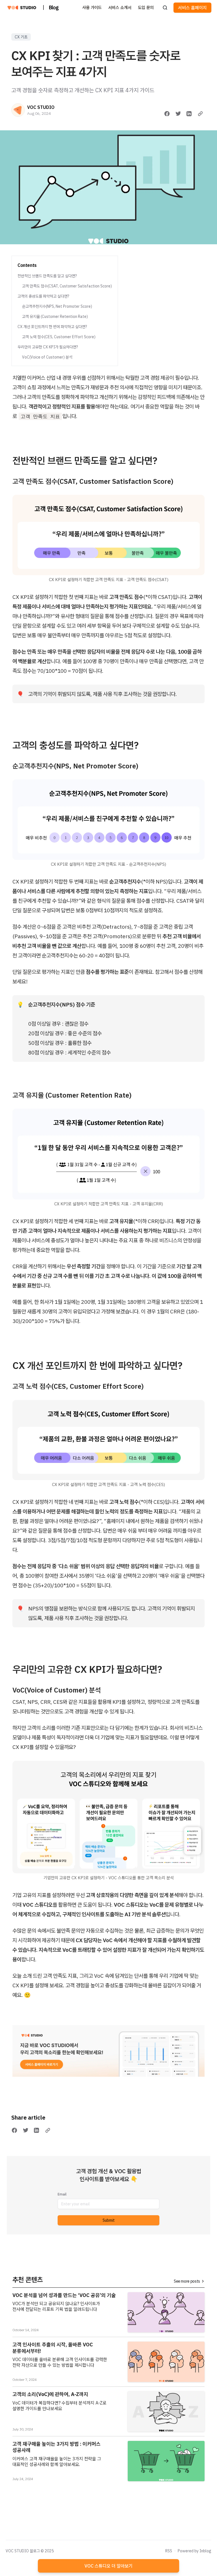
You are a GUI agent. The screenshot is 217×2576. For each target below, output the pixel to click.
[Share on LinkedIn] (189, 114)
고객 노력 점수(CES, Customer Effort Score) (59, 337)
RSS (169, 2551)
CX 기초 (21, 37)
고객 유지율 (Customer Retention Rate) (55, 316)
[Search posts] (165, 8)
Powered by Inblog (195, 2551)
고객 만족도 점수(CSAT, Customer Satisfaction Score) (67, 286)
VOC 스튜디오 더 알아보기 (108, 2566)
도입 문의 (146, 7)
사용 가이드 (92, 7)
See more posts (187, 2281)
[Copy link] (200, 114)
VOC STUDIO (41, 107)
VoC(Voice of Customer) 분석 (47, 357)
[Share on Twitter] (178, 114)
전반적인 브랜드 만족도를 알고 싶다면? (47, 276)
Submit (109, 2220)
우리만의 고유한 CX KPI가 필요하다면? (48, 347)
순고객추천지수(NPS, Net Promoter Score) (57, 306)
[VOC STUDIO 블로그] (22, 8)
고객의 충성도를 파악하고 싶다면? (43, 296)
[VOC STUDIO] (18, 110)
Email (62, 2194)
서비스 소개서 (120, 7)
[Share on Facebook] (167, 114)
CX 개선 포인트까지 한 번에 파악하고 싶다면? (52, 327)
